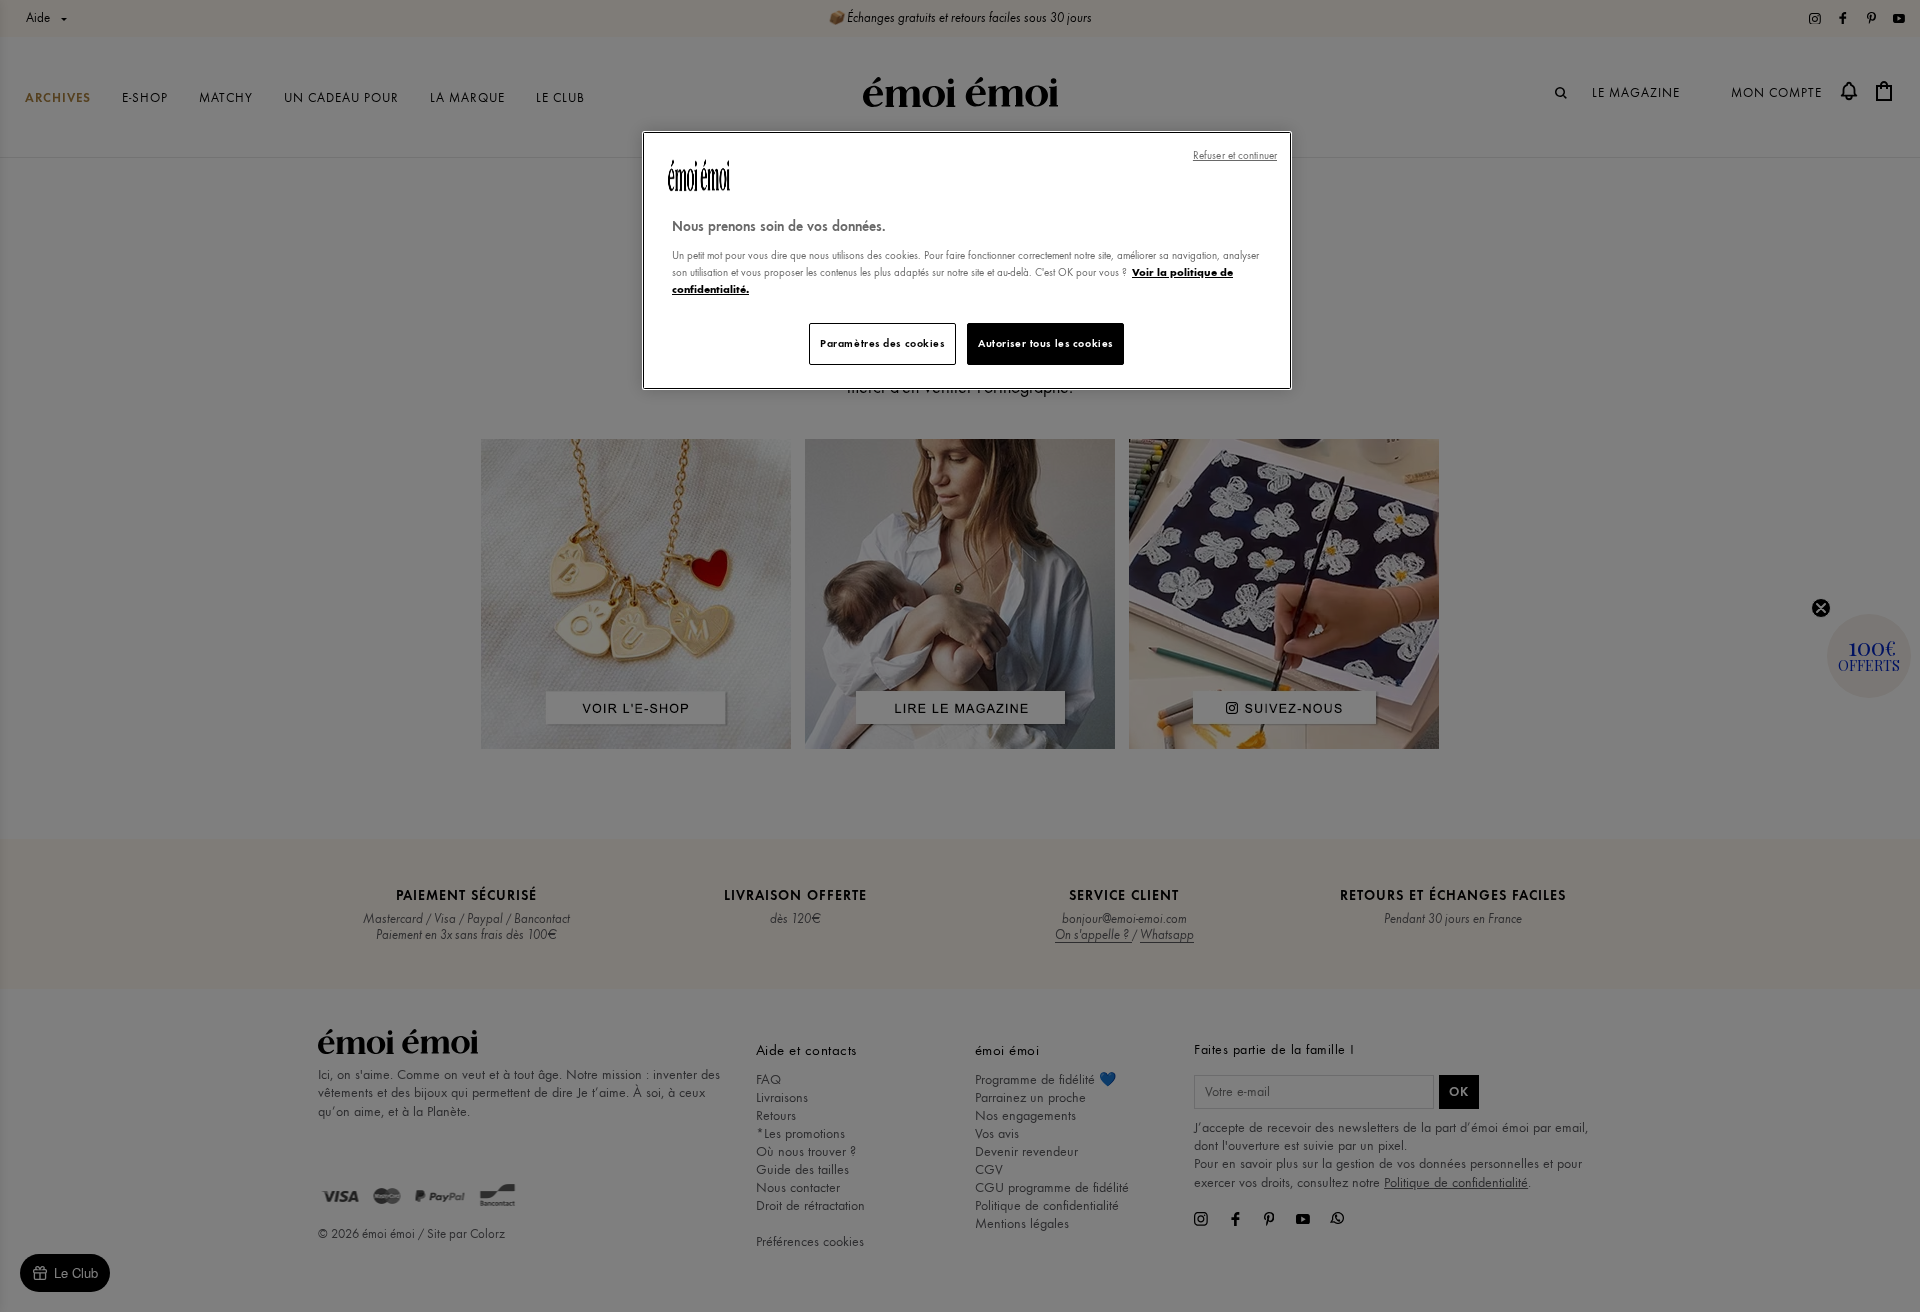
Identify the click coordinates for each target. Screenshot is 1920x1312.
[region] (967, 260)
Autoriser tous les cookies (1045, 343)
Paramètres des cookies (882, 343)
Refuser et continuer (1235, 155)
